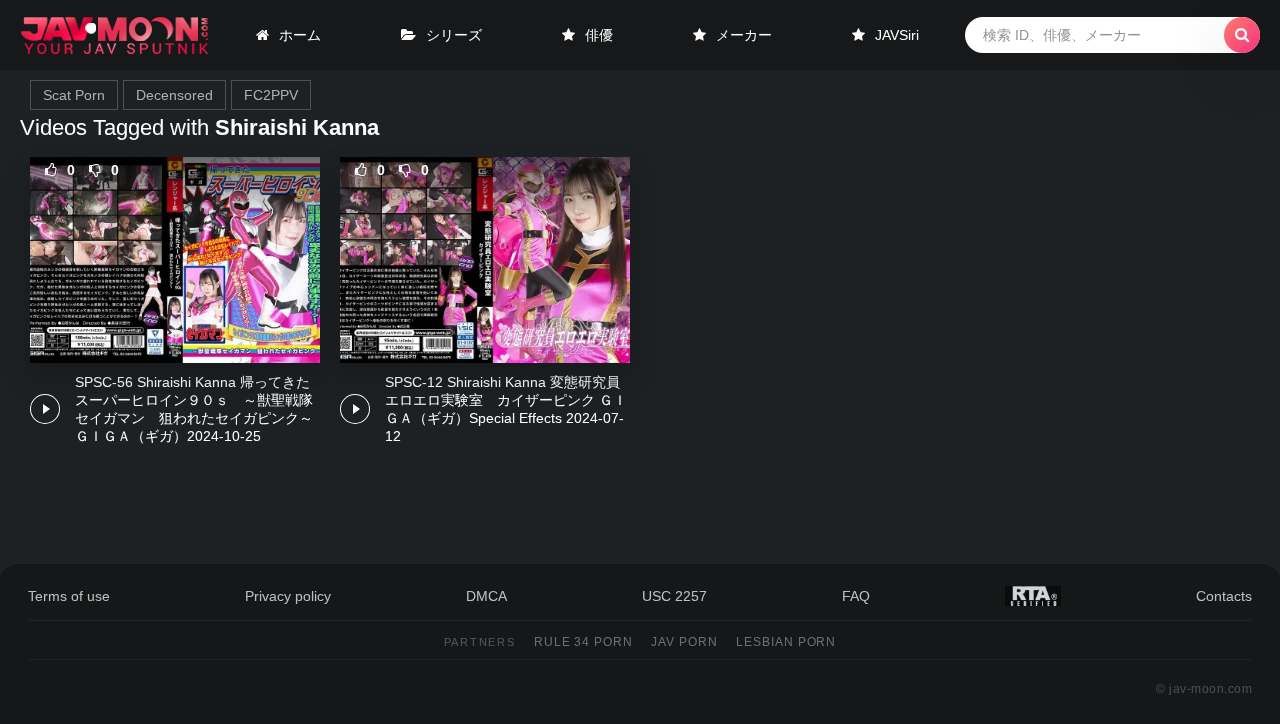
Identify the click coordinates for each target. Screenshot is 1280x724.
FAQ (856, 596)
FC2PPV (271, 95)
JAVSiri (897, 35)
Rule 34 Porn (584, 642)
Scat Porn (74, 95)
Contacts (1224, 596)
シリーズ (454, 35)
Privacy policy (288, 596)
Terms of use (69, 596)
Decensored (174, 95)
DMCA (486, 596)
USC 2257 (674, 596)
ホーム (300, 35)
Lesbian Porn (786, 642)
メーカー (744, 35)
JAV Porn (684, 642)
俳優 (599, 35)
